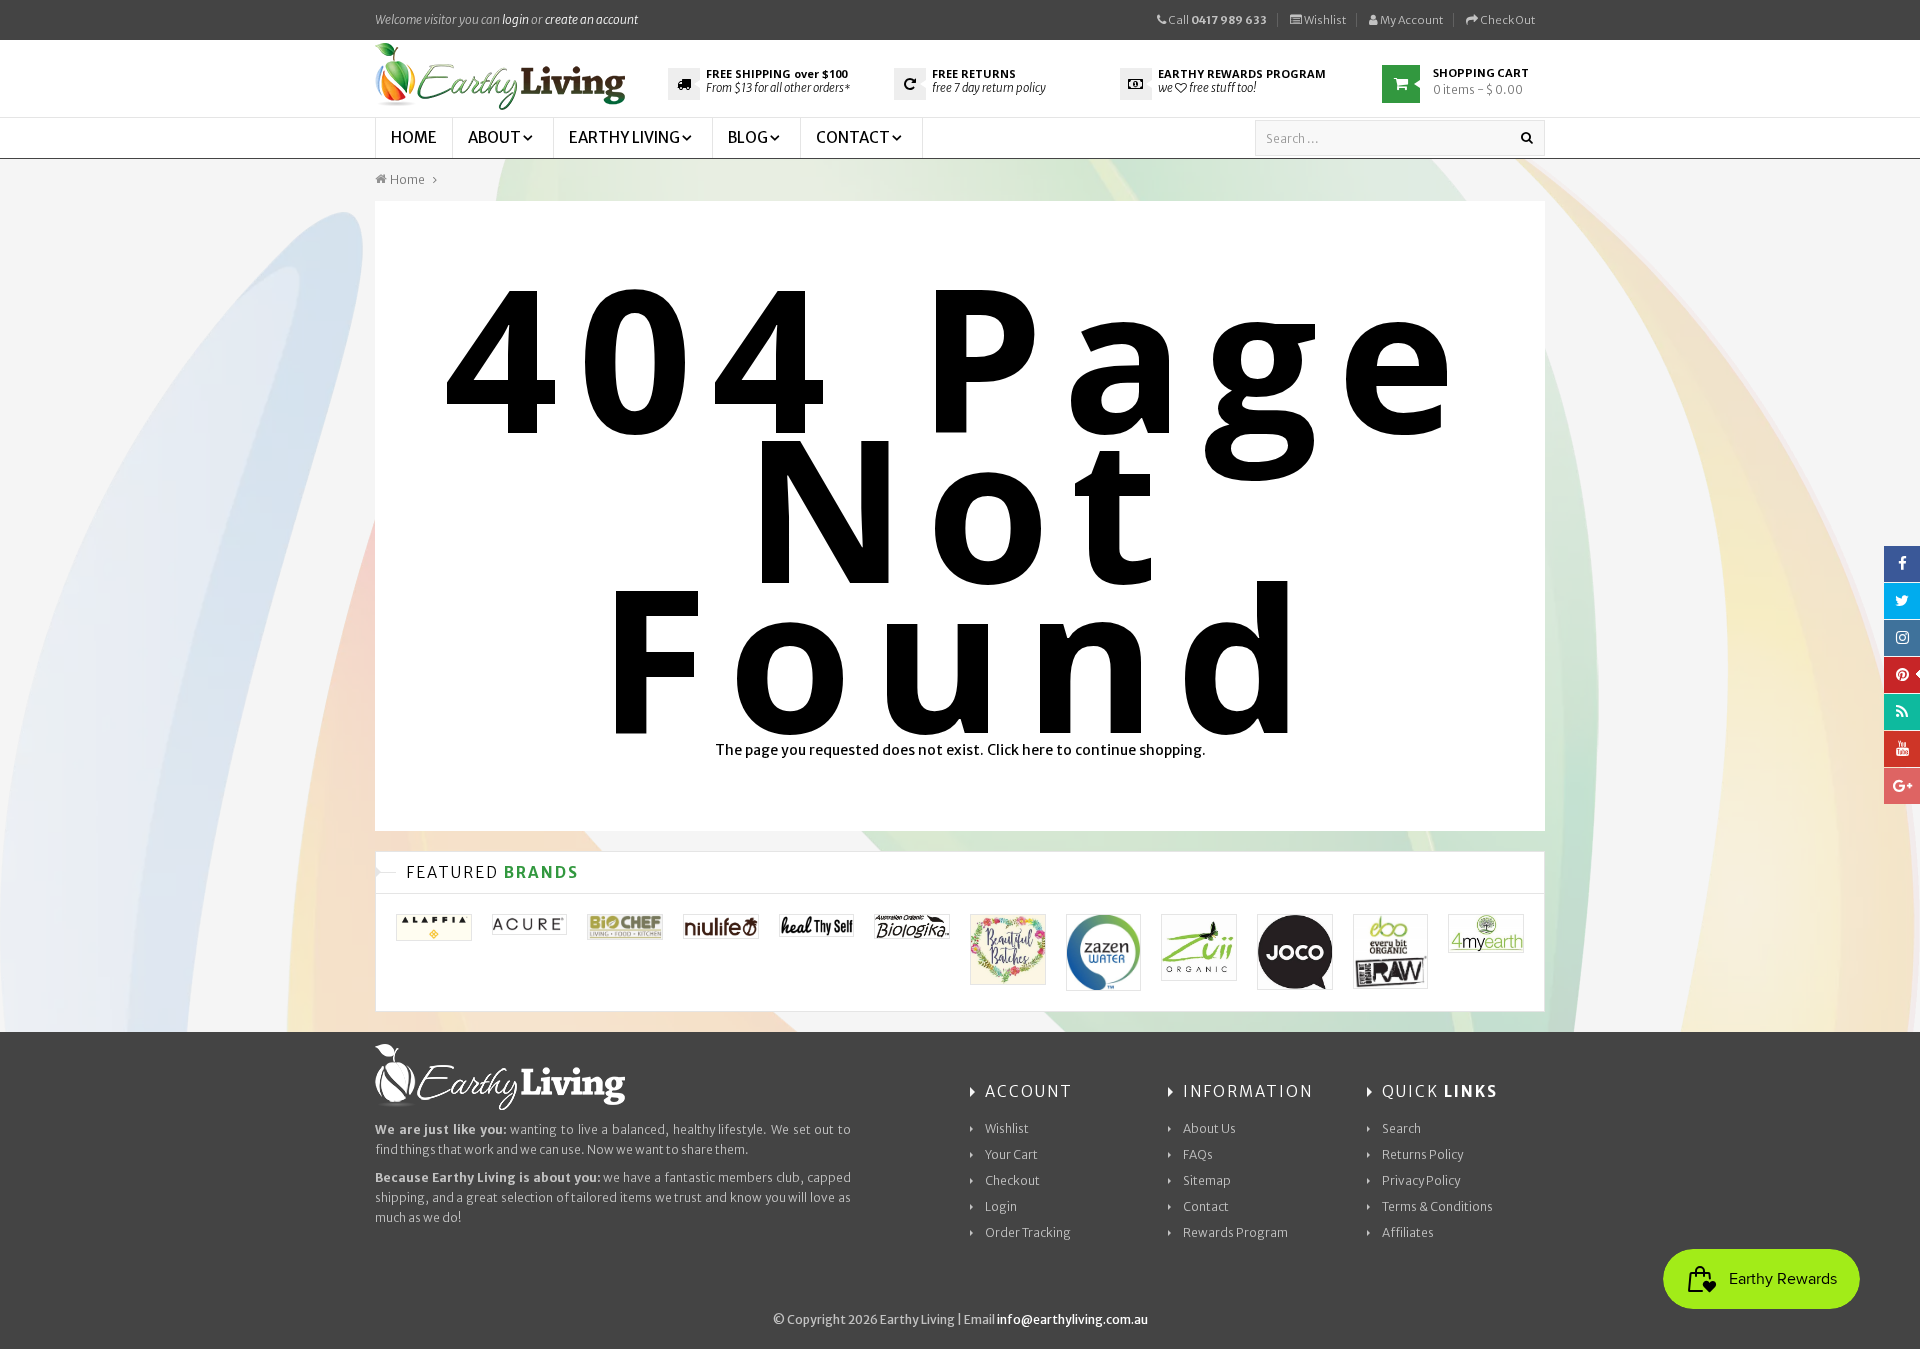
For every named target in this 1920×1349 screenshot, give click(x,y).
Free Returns (974, 73)
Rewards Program (1235, 1232)
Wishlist (1324, 20)
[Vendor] (434, 927)
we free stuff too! (1207, 88)
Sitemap (1207, 1180)
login (515, 19)
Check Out (1506, 20)
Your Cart (1011, 1154)
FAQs (1198, 1154)
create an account (591, 19)
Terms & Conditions (1437, 1206)
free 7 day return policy (989, 88)
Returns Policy (1422, 1154)
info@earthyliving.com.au (1072, 1319)
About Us (1209, 1128)
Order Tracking (1028, 1232)
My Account (1410, 20)
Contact (1206, 1206)
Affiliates (1408, 1232)
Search (1401, 1128)
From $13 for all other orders (778, 88)
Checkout (1012, 1180)
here (1037, 750)
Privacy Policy (1421, 1180)
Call (1216, 20)
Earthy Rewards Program (1242, 73)
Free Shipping (776, 73)
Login (1001, 1206)
